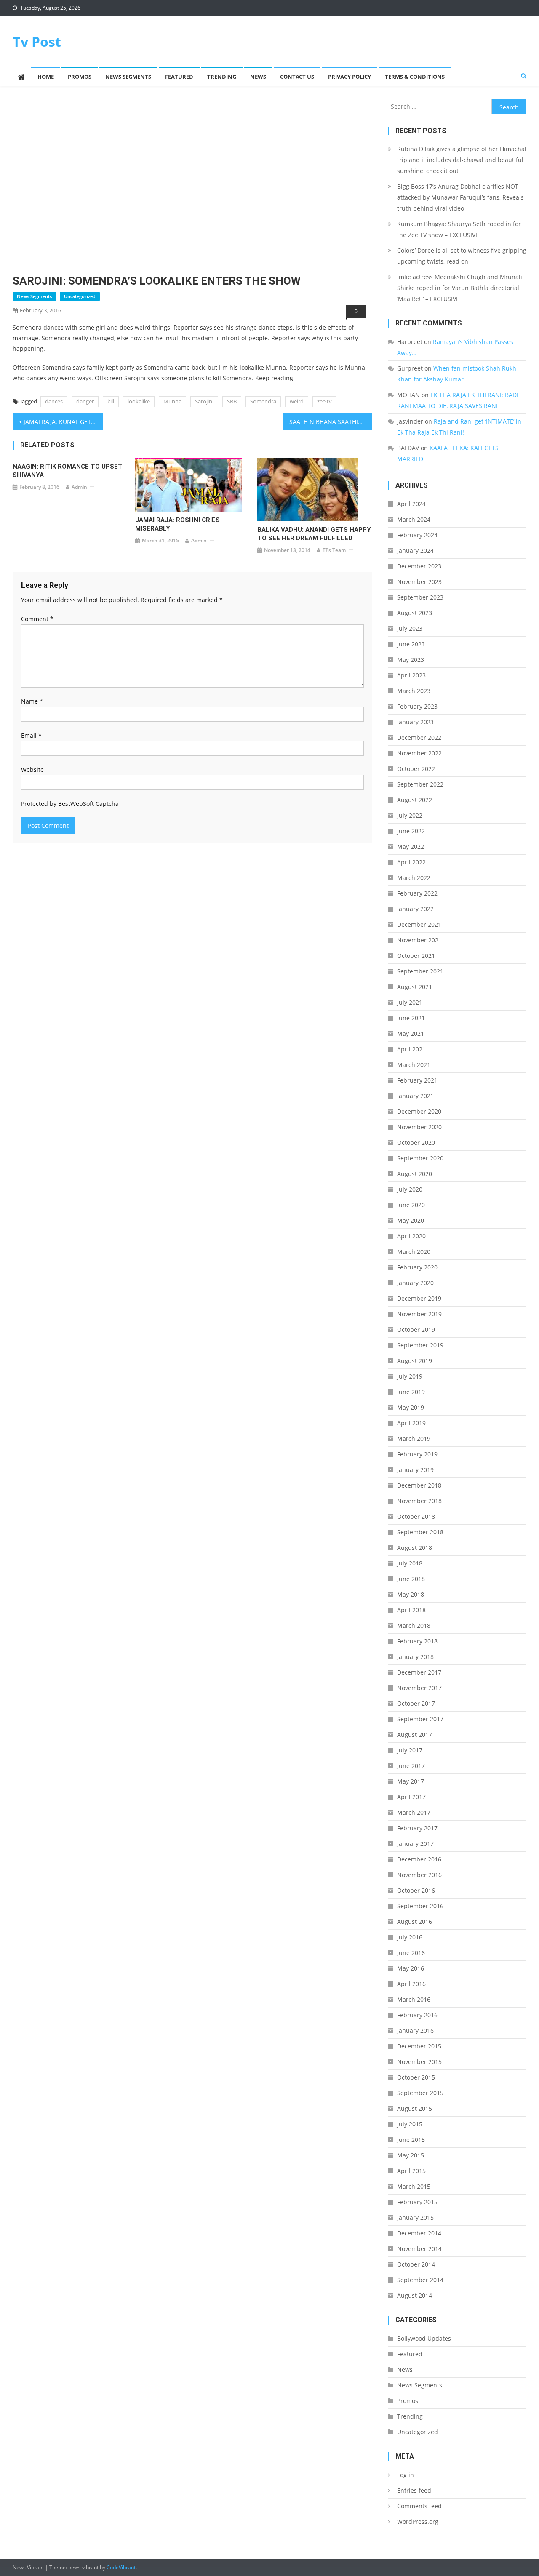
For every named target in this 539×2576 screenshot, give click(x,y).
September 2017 (420, 1719)
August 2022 (415, 800)
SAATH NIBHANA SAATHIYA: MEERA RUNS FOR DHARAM (331, 422)
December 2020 (419, 1111)
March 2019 (414, 1439)
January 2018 (415, 1657)
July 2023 (410, 628)
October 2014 (416, 2264)
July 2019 (410, 1376)
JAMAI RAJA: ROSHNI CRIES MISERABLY (177, 524)
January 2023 (415, 722)
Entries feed (414, 2490)
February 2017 (417, 1828)
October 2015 (416, 2077)
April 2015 (411, 2171)
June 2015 (411, 2140)
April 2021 (411, 1049)
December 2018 (419, 1485)
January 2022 (415, 909)
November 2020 (419, 1127)
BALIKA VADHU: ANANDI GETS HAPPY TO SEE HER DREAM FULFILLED (314, 534)
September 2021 (420, 971)
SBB (232, 401)
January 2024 (415, 551)
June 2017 (411, 1766)
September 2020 (420, 1158)
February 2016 (417, 2015)
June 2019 (411, 1392)
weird (297, 401)
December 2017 (419, 1672)
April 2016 (411, 1984)
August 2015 (415, 2108)
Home (46, 77)
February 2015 (417, 2202)
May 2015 (411, 2155)
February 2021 (417, 1080)
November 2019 (419, 1314)
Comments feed (419, 2506)
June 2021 (411, 1018)
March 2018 (414, 1625)
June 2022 (411, 831)
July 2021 (410, 1002)
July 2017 (410, 1750)
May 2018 (411, 1594)
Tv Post (37, 41)
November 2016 (419, 1875)
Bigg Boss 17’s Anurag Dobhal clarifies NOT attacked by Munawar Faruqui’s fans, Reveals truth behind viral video (460, 197)
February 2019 (417, 1454)
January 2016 (415, 2031)
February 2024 (417, 535)
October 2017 (416, 1703)
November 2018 (419, 1501)
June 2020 (411, 1205)
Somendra (263, 401)
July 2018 (410, 1563)
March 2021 (414, 1065)
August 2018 (415, 1548)
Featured (179, 77)
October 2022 (416, 769)
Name (32, 701)
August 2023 (415, 613)
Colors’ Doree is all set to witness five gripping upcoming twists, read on (462, 256)
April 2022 (411, 862)
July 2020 (410, 1189)
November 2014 (419, 2249)
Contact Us (297, 77)
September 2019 (420, 1345)
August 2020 (415, 1174)
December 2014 (419, 2233)
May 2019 (411, 1407)
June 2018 (411, 1579)
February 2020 (417, 1267)
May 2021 (411, 1033)
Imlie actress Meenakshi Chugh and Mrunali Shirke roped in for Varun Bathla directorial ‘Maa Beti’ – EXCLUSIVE (460, 288)
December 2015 (419, 2046)
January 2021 (415, 1096)
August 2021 (415, 987)
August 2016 (415, 1921)
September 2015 (420, 2093)
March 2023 (414, 691)
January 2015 (415, 2217)
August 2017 (415, 1735)
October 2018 (416, 1516)
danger (85, 401)
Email (31, 735)
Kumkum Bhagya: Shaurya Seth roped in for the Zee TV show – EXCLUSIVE (459, 229)
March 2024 (414, 519)
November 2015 (419, 2062)
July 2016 (410, 1937)
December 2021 (419, 924)
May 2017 (411, 1781)
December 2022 (419, 737)
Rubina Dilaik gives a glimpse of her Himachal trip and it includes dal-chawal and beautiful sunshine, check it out (462, 160)
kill (111, 401)
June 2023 (411, 644)
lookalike (139, 401)
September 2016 (420, 1906)
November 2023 (419, 582)
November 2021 (419, 940)
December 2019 (419, 1298)
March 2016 (414, 1999)
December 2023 (419, 566)
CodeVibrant (121, 2567)
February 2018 (417, 1641)
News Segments (128, 77)
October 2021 (416, 956)
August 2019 (415, 1361)
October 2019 (416, 1329)
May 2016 (411, 1968)
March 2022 (414, 878)
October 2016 (416, 1890)
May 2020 (411, 1220)
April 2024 (411, 504)
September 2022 (420, 784)
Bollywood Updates (424, 2338)
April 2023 (411, 675)
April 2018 (411, 1610)
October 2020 (416, 1143)
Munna (172, 401)
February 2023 (417, 706)
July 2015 (410, 2124)
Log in (406, 2475)
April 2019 (411, 1423)
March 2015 (414, 2186)
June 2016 (411, 1953)
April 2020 (411, 1236)
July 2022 (410, 815)
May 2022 (411, 847)
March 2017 (414, 1812)
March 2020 (414, 1252)
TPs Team (334, 550)
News (258, 77)
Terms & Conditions (415, 77)
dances (54, 401)
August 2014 (415, 2295)
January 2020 (415, 1283)
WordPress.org (418, 2521)
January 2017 (415, 1844)
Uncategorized (80, 296)
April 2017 (411, 1797)
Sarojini (204, 401)
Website (32, 769)
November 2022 (419, 753)
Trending (222, 77)
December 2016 (419, 1859)
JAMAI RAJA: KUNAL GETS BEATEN (63, 422)
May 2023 (411, 660)
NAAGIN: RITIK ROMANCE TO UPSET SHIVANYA (68, 471)
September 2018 (420, 1532)
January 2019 (415, 1470)
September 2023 (420, 597)
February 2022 (417, 893)
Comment (37, 619)
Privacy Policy (350, 77)
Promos (80, 77)
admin (79, 487)
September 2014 (420, 2280)
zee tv (324, 401)
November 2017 (419, 1688)
